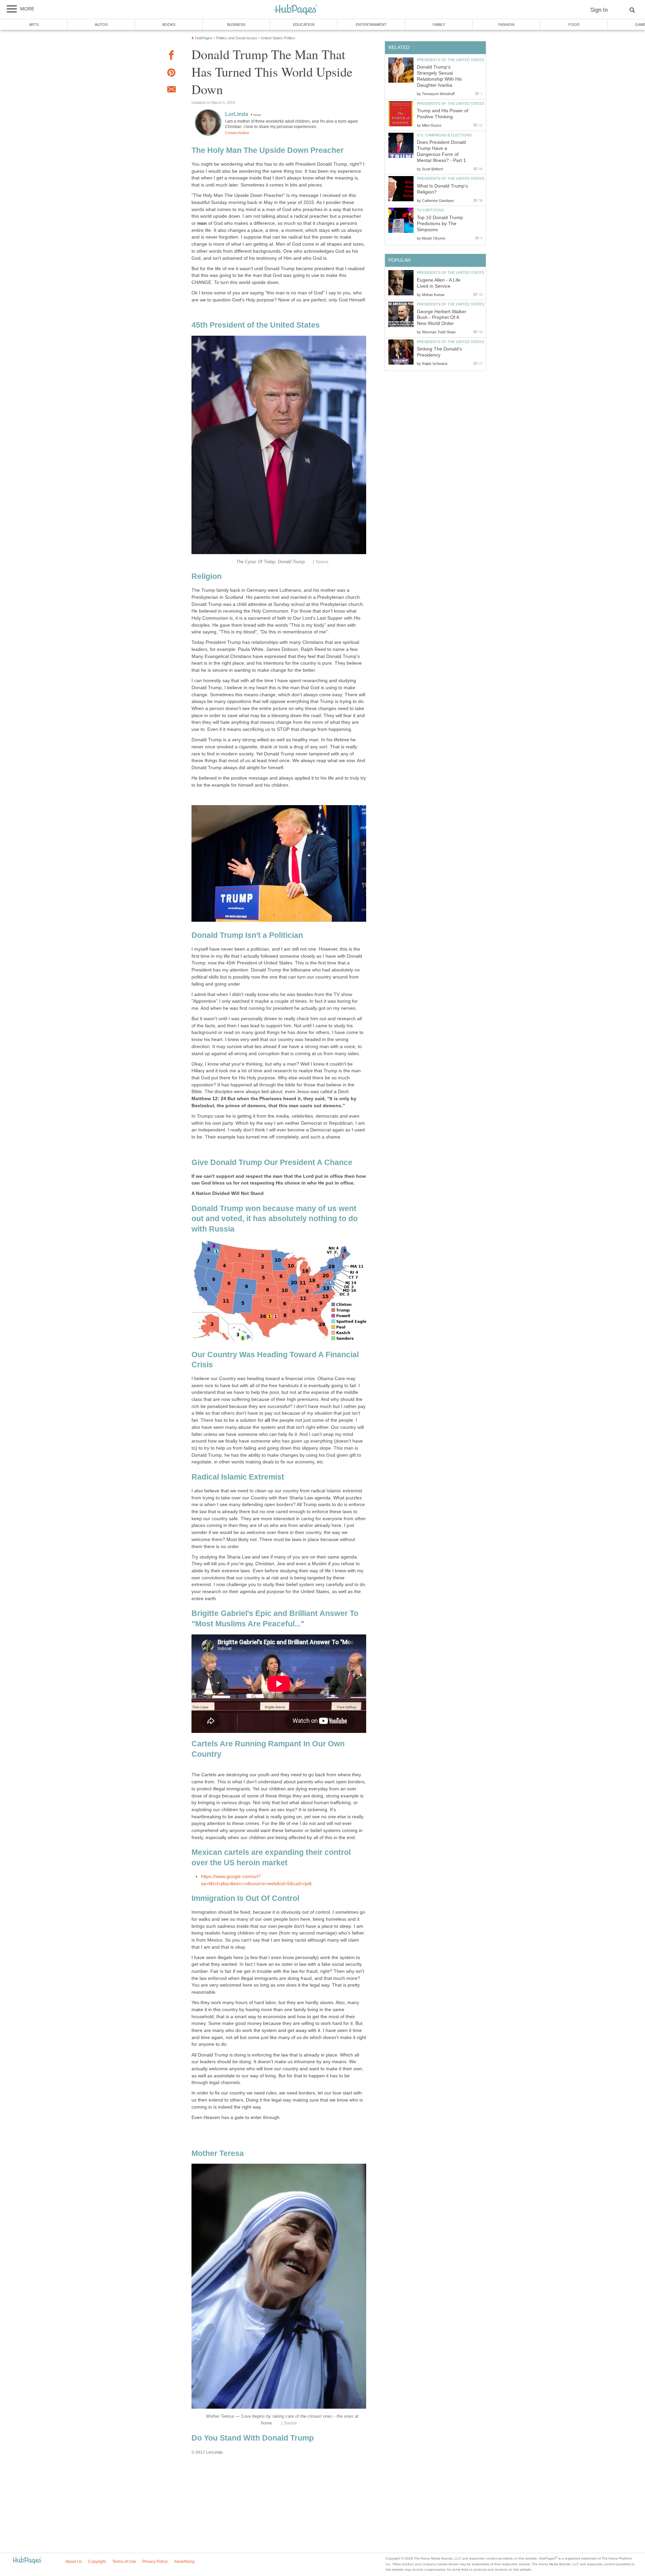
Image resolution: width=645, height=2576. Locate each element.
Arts (34, 25)
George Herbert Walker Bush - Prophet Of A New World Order (442, 318)
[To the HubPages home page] (27, 2561)
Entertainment (371, 25)
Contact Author (237, 133)
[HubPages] (296, 10)
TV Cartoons (430, 210)
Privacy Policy (155, 2562)
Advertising (184, 2562)
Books (169, 25)
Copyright (97, 2562)
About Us (74, 2562)
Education (304, 25)
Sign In (599, 10)
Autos (101, 25)
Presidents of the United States (450, 60)
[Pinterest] (171, 74)
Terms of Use (124, 2562)
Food (574, 25)
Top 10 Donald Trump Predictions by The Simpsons (440, 224)
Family (439, 25)
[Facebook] (171, 56)
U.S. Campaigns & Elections (444, 135)
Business (236, 25)
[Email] (171, 90)
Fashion (506, 25)
